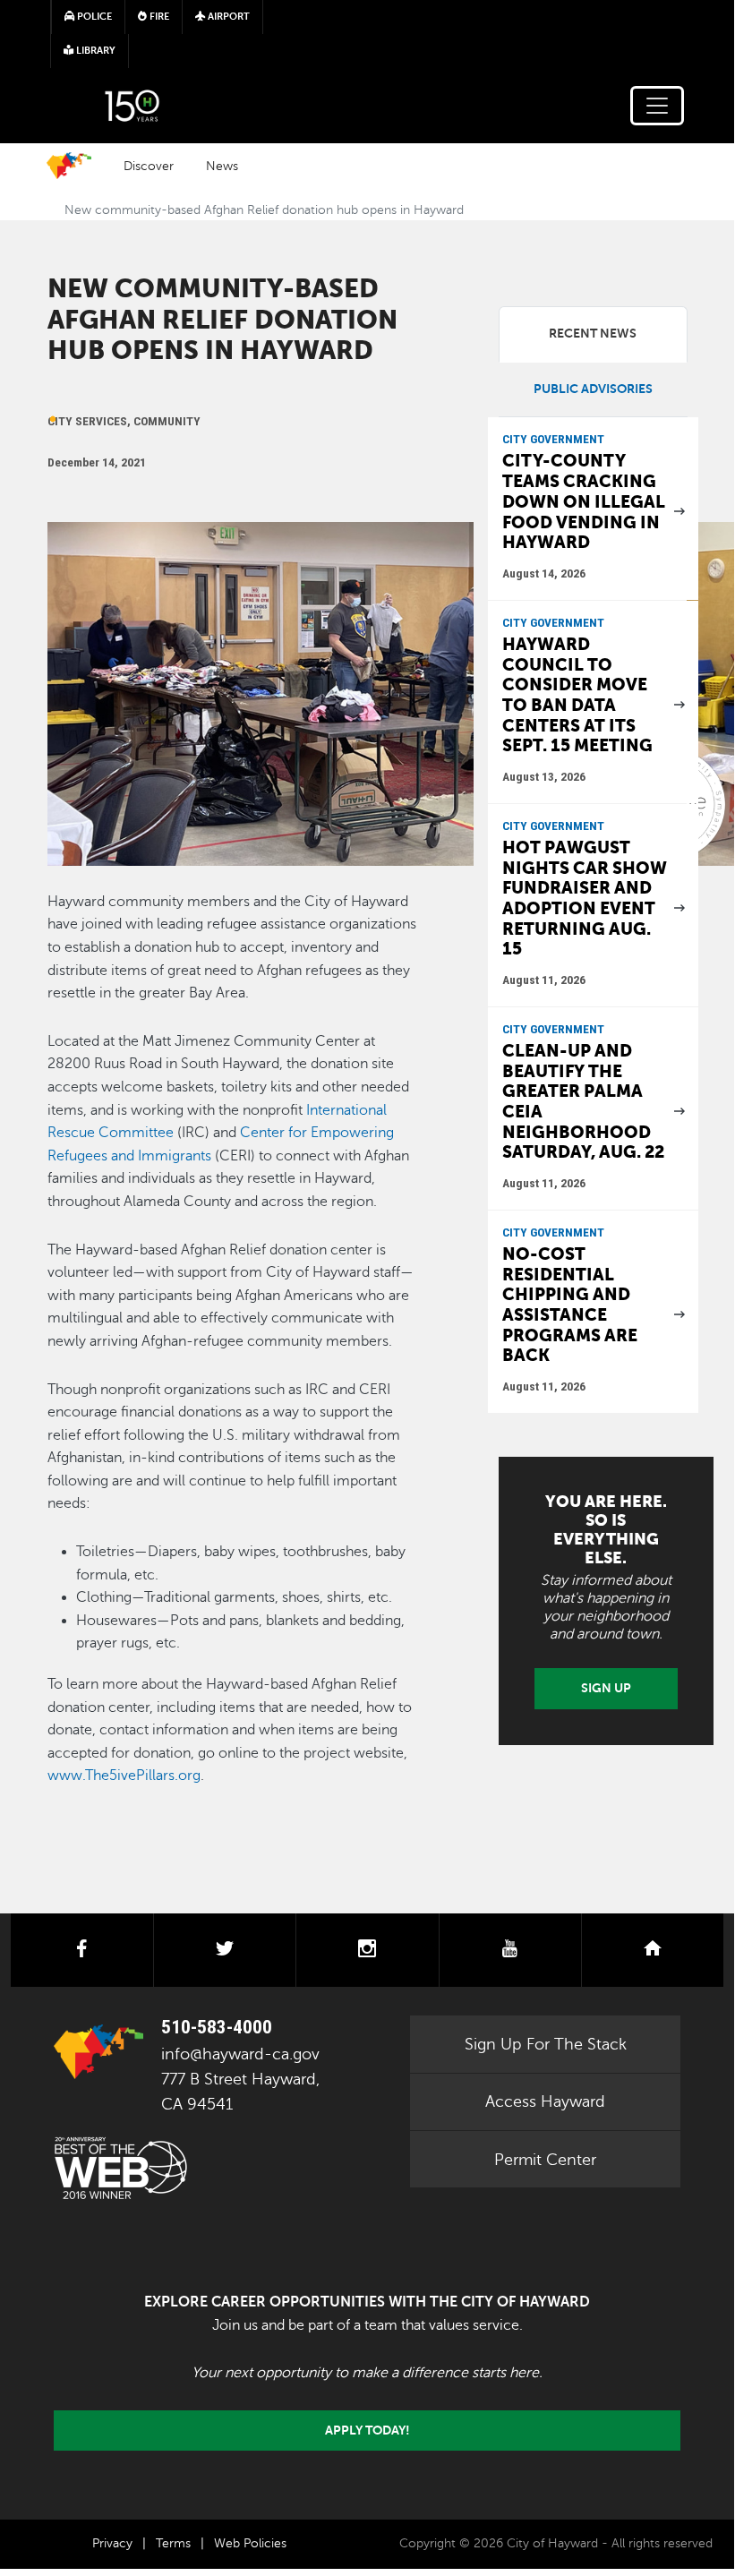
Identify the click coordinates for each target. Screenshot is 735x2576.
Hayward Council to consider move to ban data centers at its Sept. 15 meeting (577, 695)
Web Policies (250, 2543)
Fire (158, 17)
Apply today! (367, 2430)
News (222, 166)
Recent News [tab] (593, 334)
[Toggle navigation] (657, 106)
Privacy (112, 2543)
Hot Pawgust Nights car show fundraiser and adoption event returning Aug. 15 (585, 898)
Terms (173, 2543)
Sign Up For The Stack (546, 2044)
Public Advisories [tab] (593, 389)
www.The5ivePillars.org (124, 1776)
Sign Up (606, 1688)
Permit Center (545, 2160)
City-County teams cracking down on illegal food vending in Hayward (584, 501)
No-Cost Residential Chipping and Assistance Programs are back (570, 1305)
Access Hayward (545, 2101)
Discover (149, 166)
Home (69, 166)
